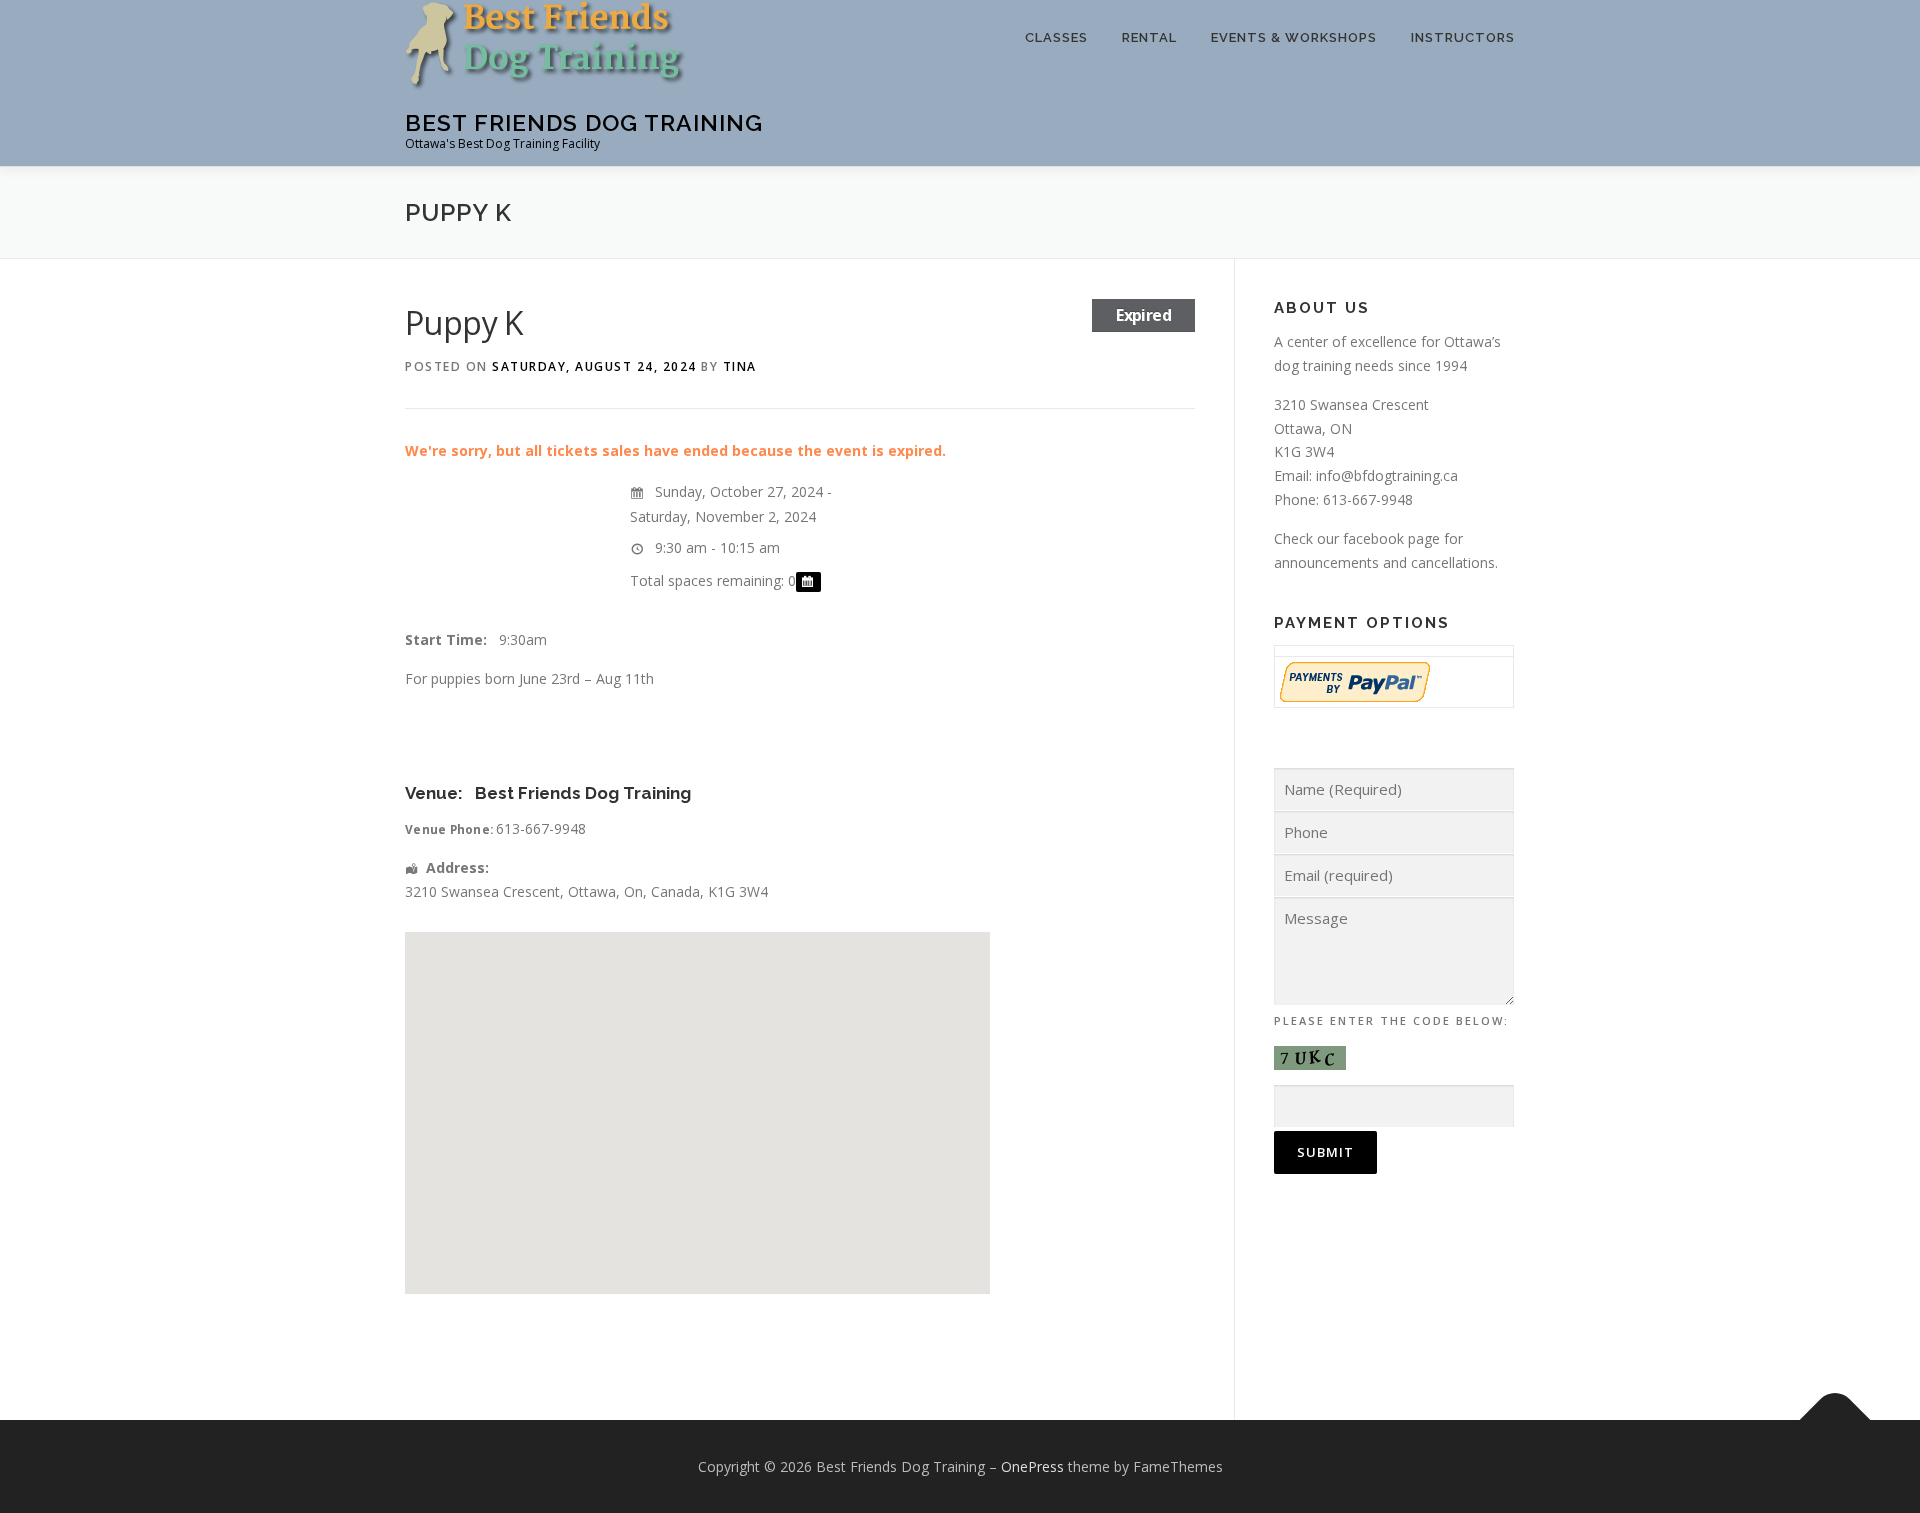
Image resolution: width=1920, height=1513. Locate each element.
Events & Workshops (1294, 37)
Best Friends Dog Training (584, 122)
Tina (740, 366)
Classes (1056, 37)
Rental (1149, 37)
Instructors (1463, 37)
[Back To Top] (1835, 1419)
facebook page (1391, 538)
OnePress (1032, 1466)
